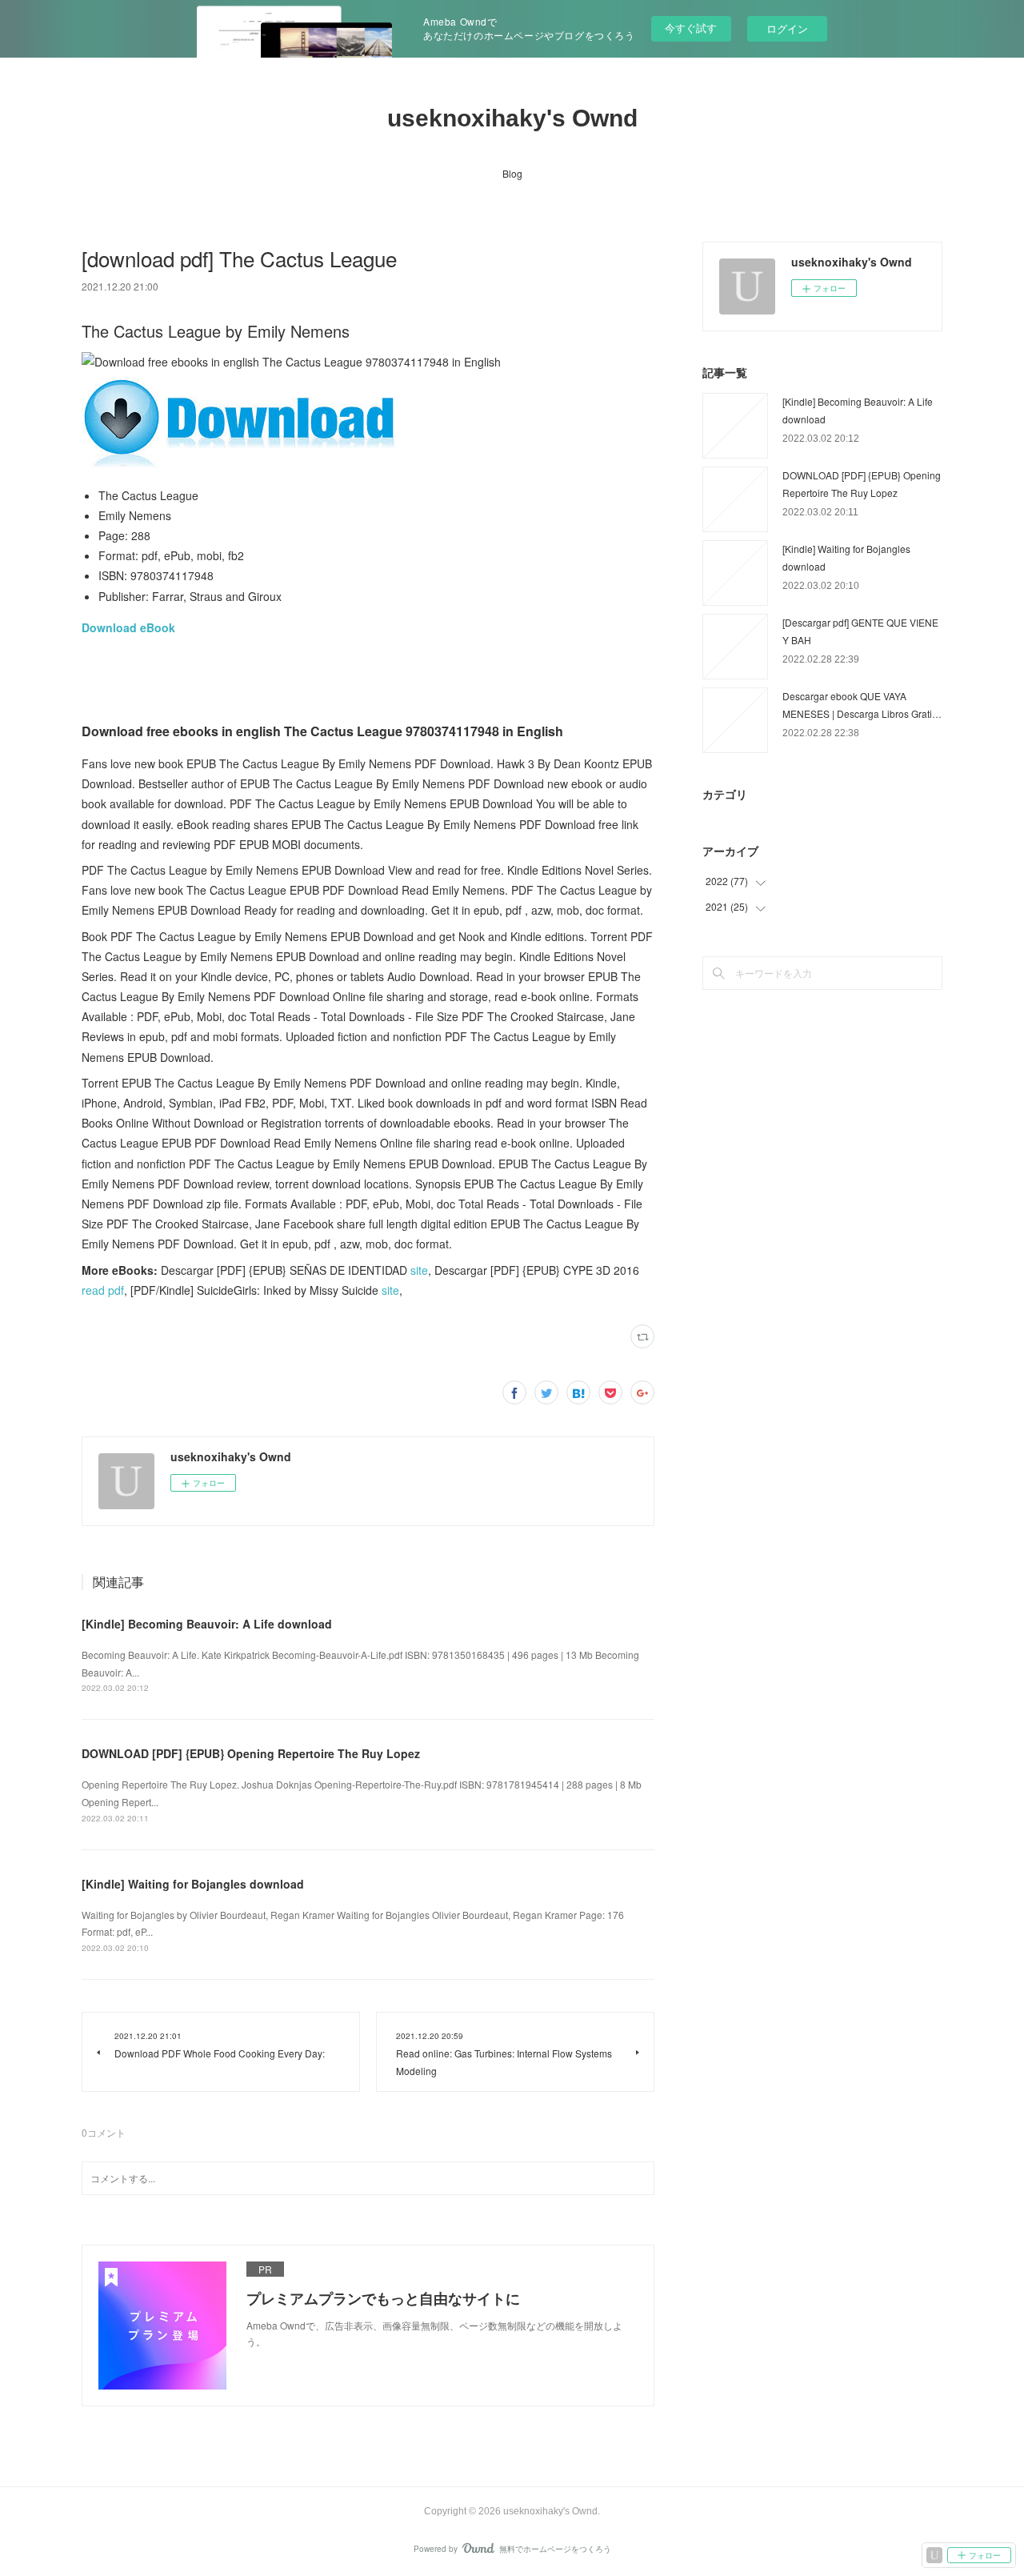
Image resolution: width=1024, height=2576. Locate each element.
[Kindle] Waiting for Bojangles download (193, 1884)
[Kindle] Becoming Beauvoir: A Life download (207, 1624)
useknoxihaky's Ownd (512, 118)
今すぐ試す (691, 28)
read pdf (103, 1290)
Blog (512, 173)
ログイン (787, 28)
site (419, 1270)
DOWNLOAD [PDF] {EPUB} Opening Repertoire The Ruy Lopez (251, 1753)
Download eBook (128, 627)
